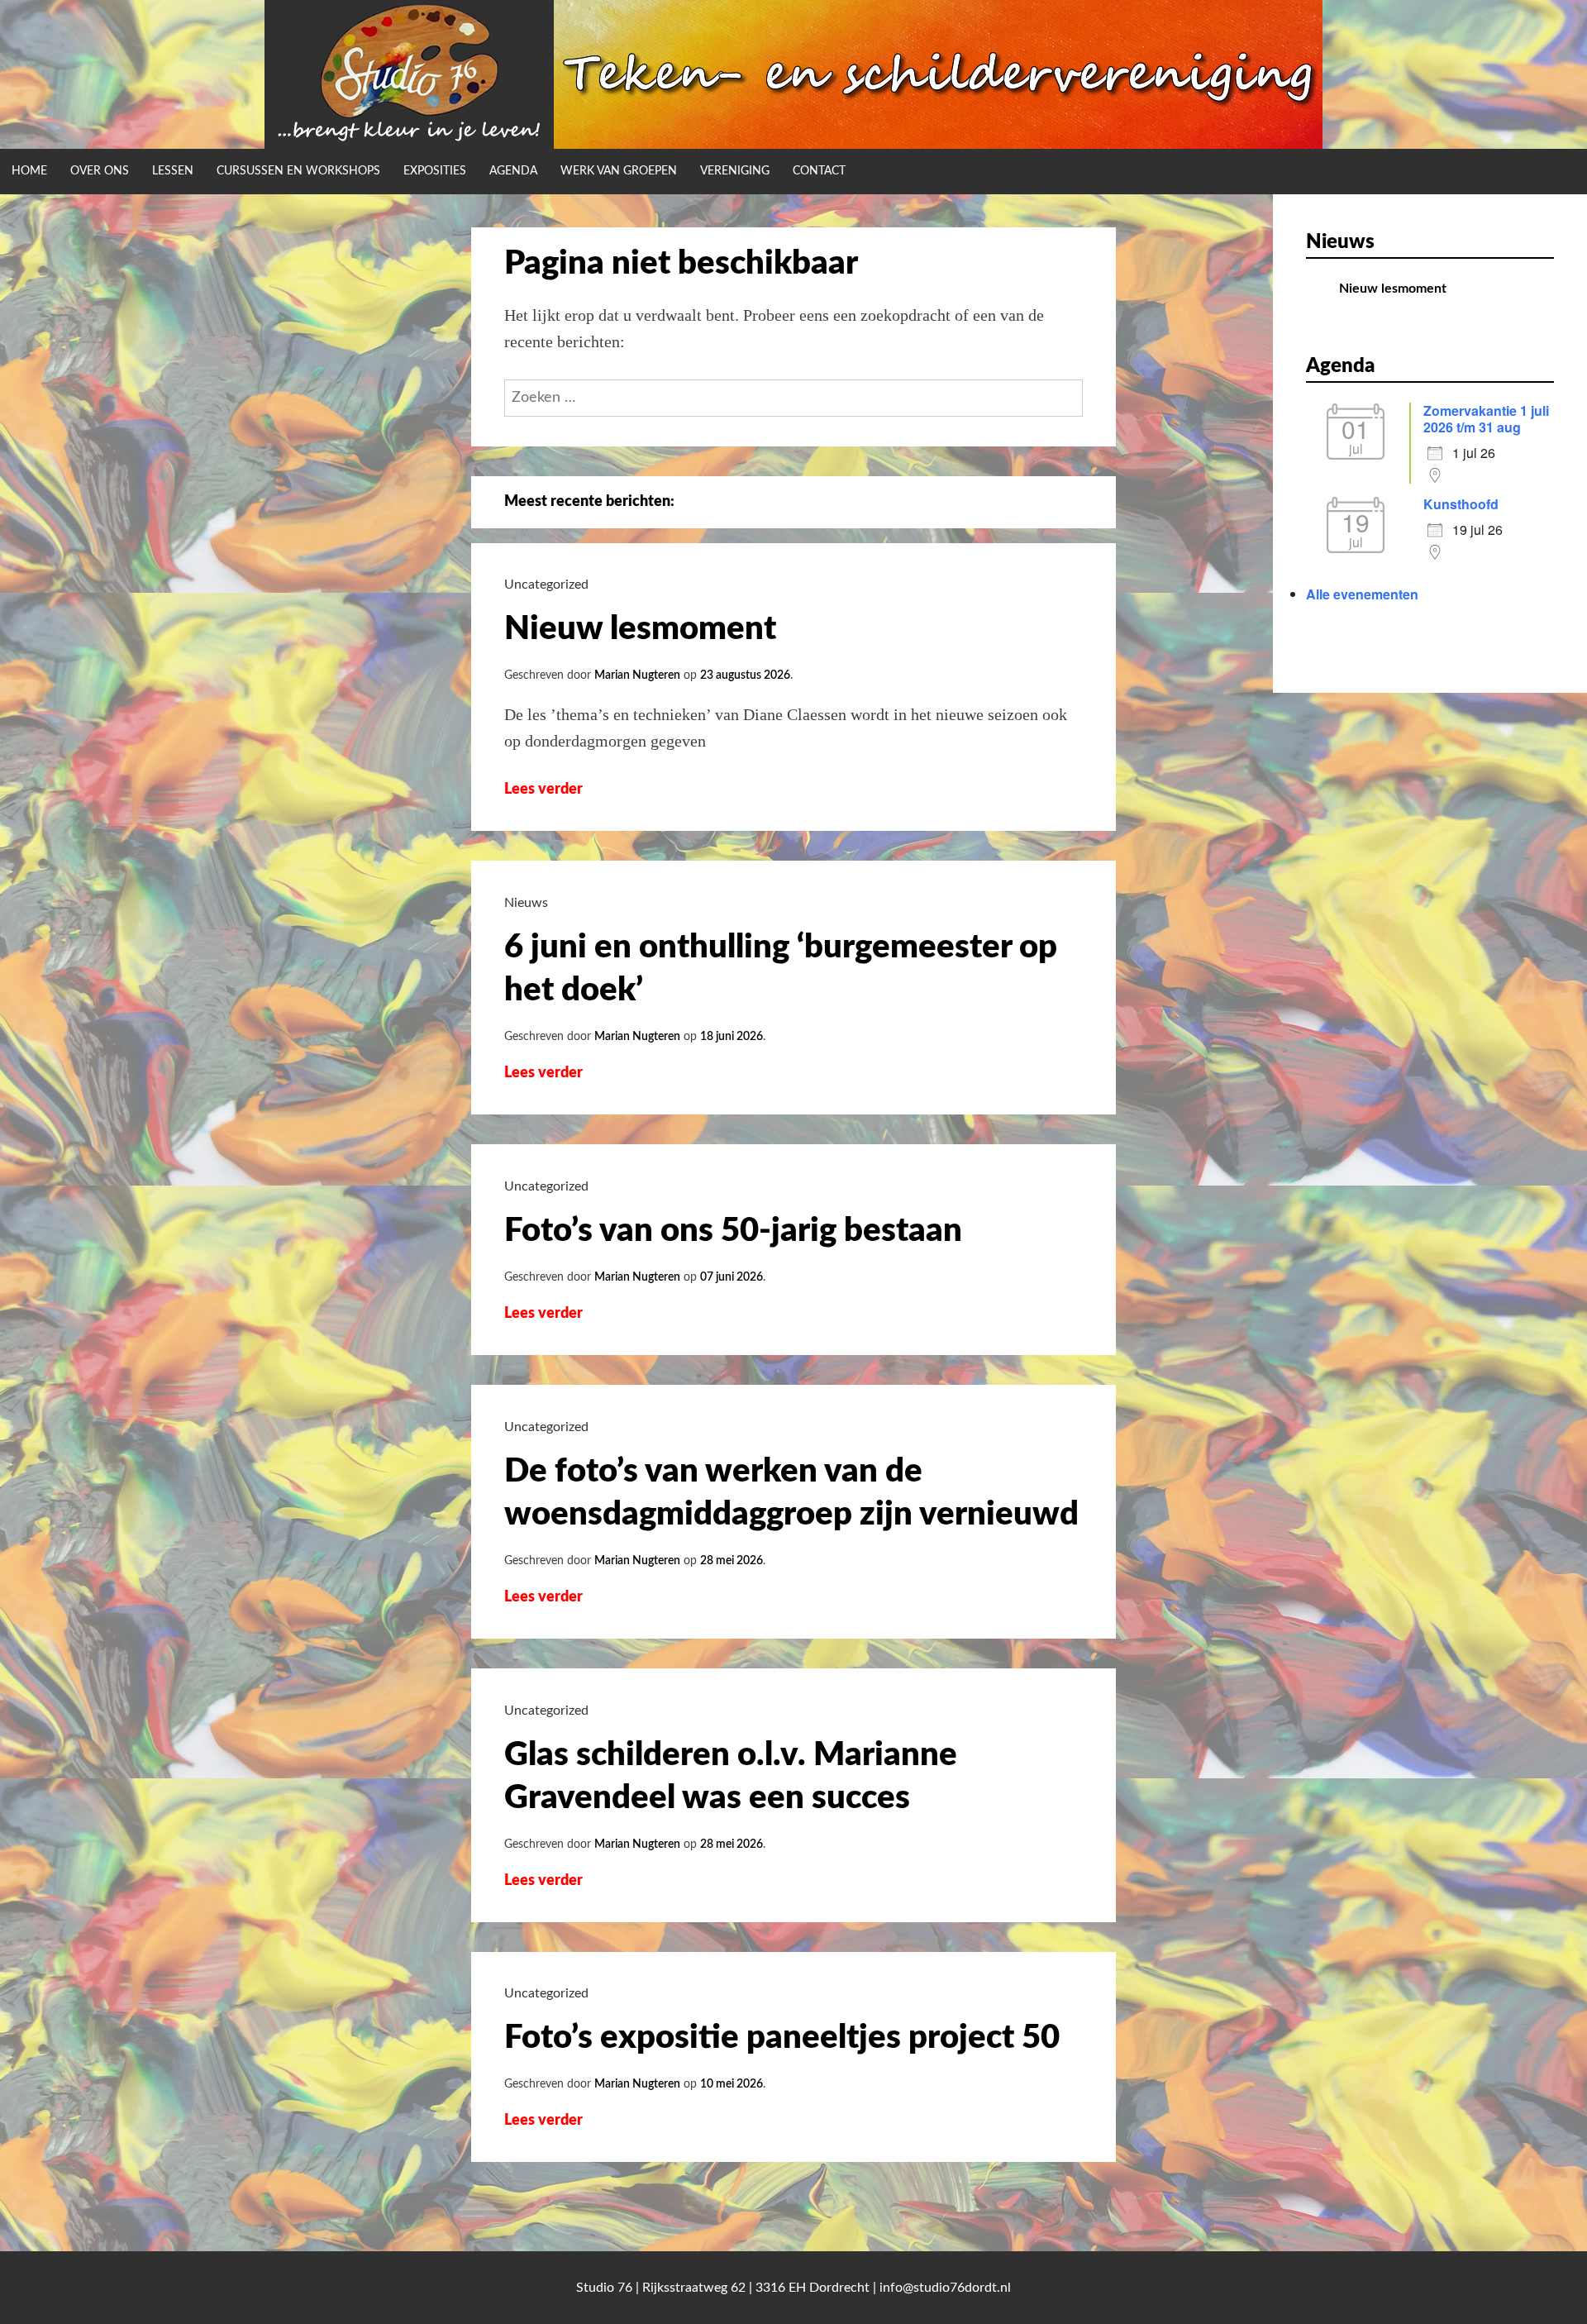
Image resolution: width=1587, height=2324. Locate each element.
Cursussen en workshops (298, 171)
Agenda (513, 171)
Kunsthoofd (1461, 504)
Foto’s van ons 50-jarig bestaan (733, 1231)
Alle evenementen (1362, 594)
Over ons (100, 171)
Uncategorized (546, 585)
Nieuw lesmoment (640, 629)
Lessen (173, 171)
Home (29, 171)
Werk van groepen (619, 171)
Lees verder (555, 790)
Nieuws (526, 903)
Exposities (435, 171)
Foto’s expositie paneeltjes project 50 (782, 2038)
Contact (819, 171)
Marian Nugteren (637, 675)
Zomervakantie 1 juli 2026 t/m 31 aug (1486, 419)
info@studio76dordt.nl (945, 2288)
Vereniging (735, 171)
